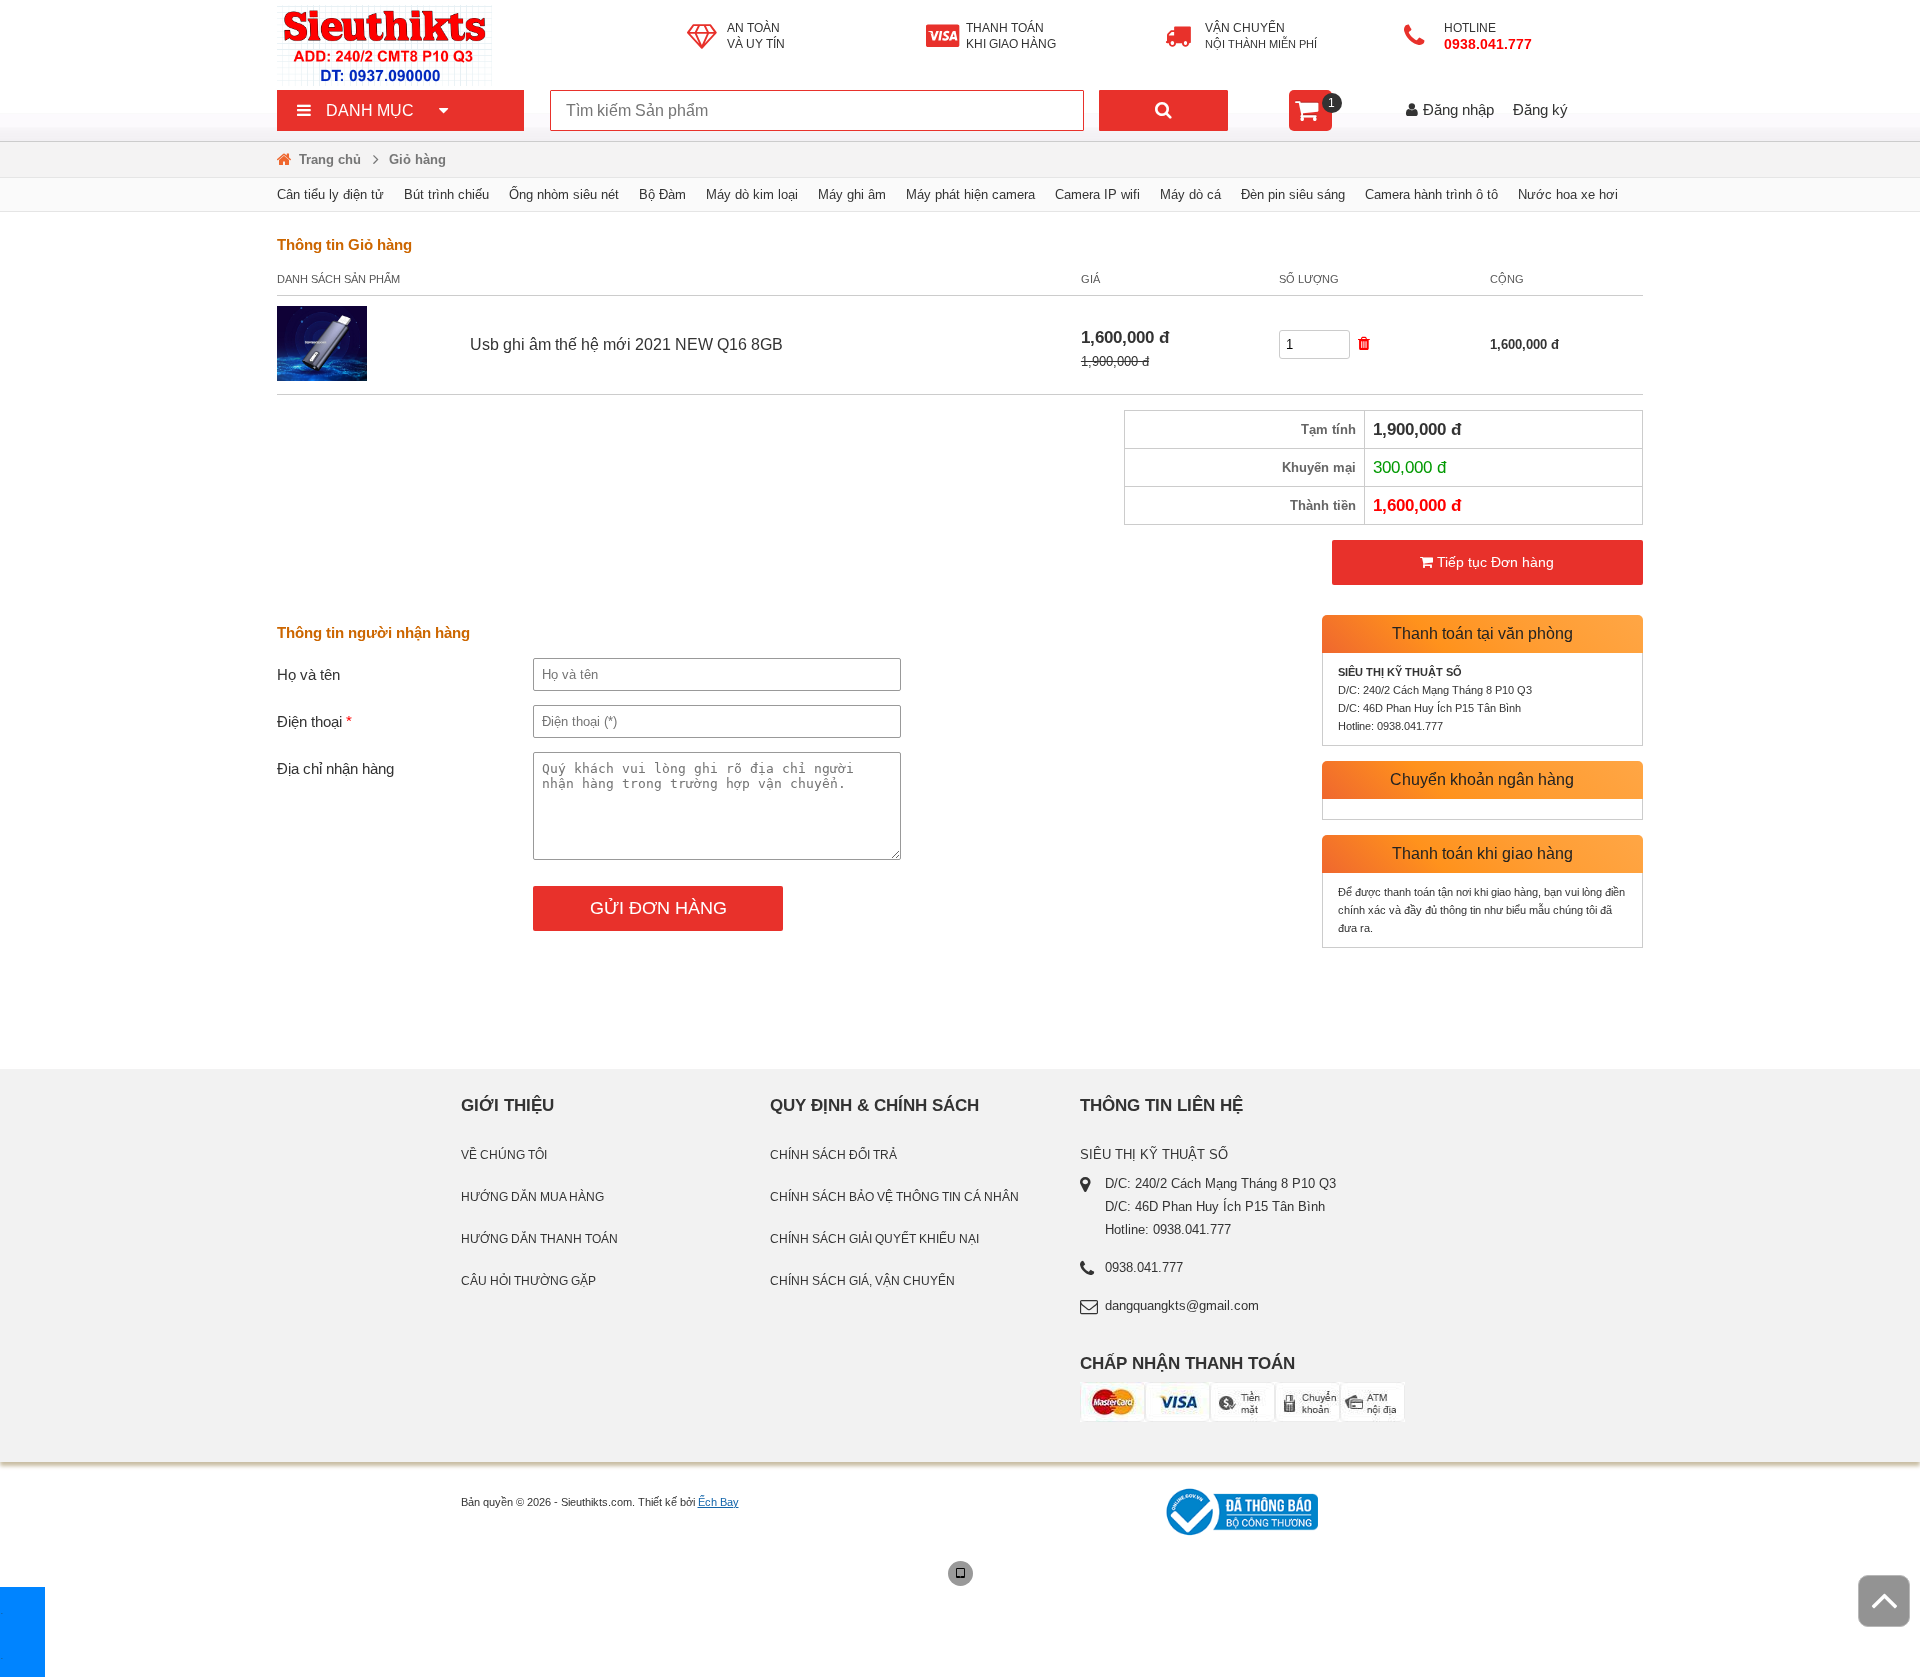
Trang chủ (330, 159)
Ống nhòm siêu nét (564, 194)
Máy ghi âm (852, 194)
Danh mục (370, 110)
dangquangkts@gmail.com (1182, 1305)
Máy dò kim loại (752, 194)
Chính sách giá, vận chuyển (862, 1281)
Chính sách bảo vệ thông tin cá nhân (894, 1197)
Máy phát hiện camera (970, 194)
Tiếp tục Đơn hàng (1493, 562)
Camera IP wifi (1097, 194)
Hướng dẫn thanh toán (539, 1239)
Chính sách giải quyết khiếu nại (874, 1239)
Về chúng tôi (504, 1155)
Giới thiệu (507, 1105)
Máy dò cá (1190, 194)
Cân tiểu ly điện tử (330, 194)
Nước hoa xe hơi (1568, 194)
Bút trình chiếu (446, 194)
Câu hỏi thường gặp (528, 1281)
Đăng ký (1540, 109)
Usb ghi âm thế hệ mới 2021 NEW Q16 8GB (626, 344)
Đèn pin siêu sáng (1293, 194)
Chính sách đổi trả (833, 1155)
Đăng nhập (1458, 109)
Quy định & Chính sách (874, 1105)
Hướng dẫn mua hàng (532, 1197)
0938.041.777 (1490, 44)
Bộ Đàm (662, 194)
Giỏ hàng (417, 159)
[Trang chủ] (482, 45)
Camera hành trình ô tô (1431, 194)
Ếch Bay (718, 1502)
